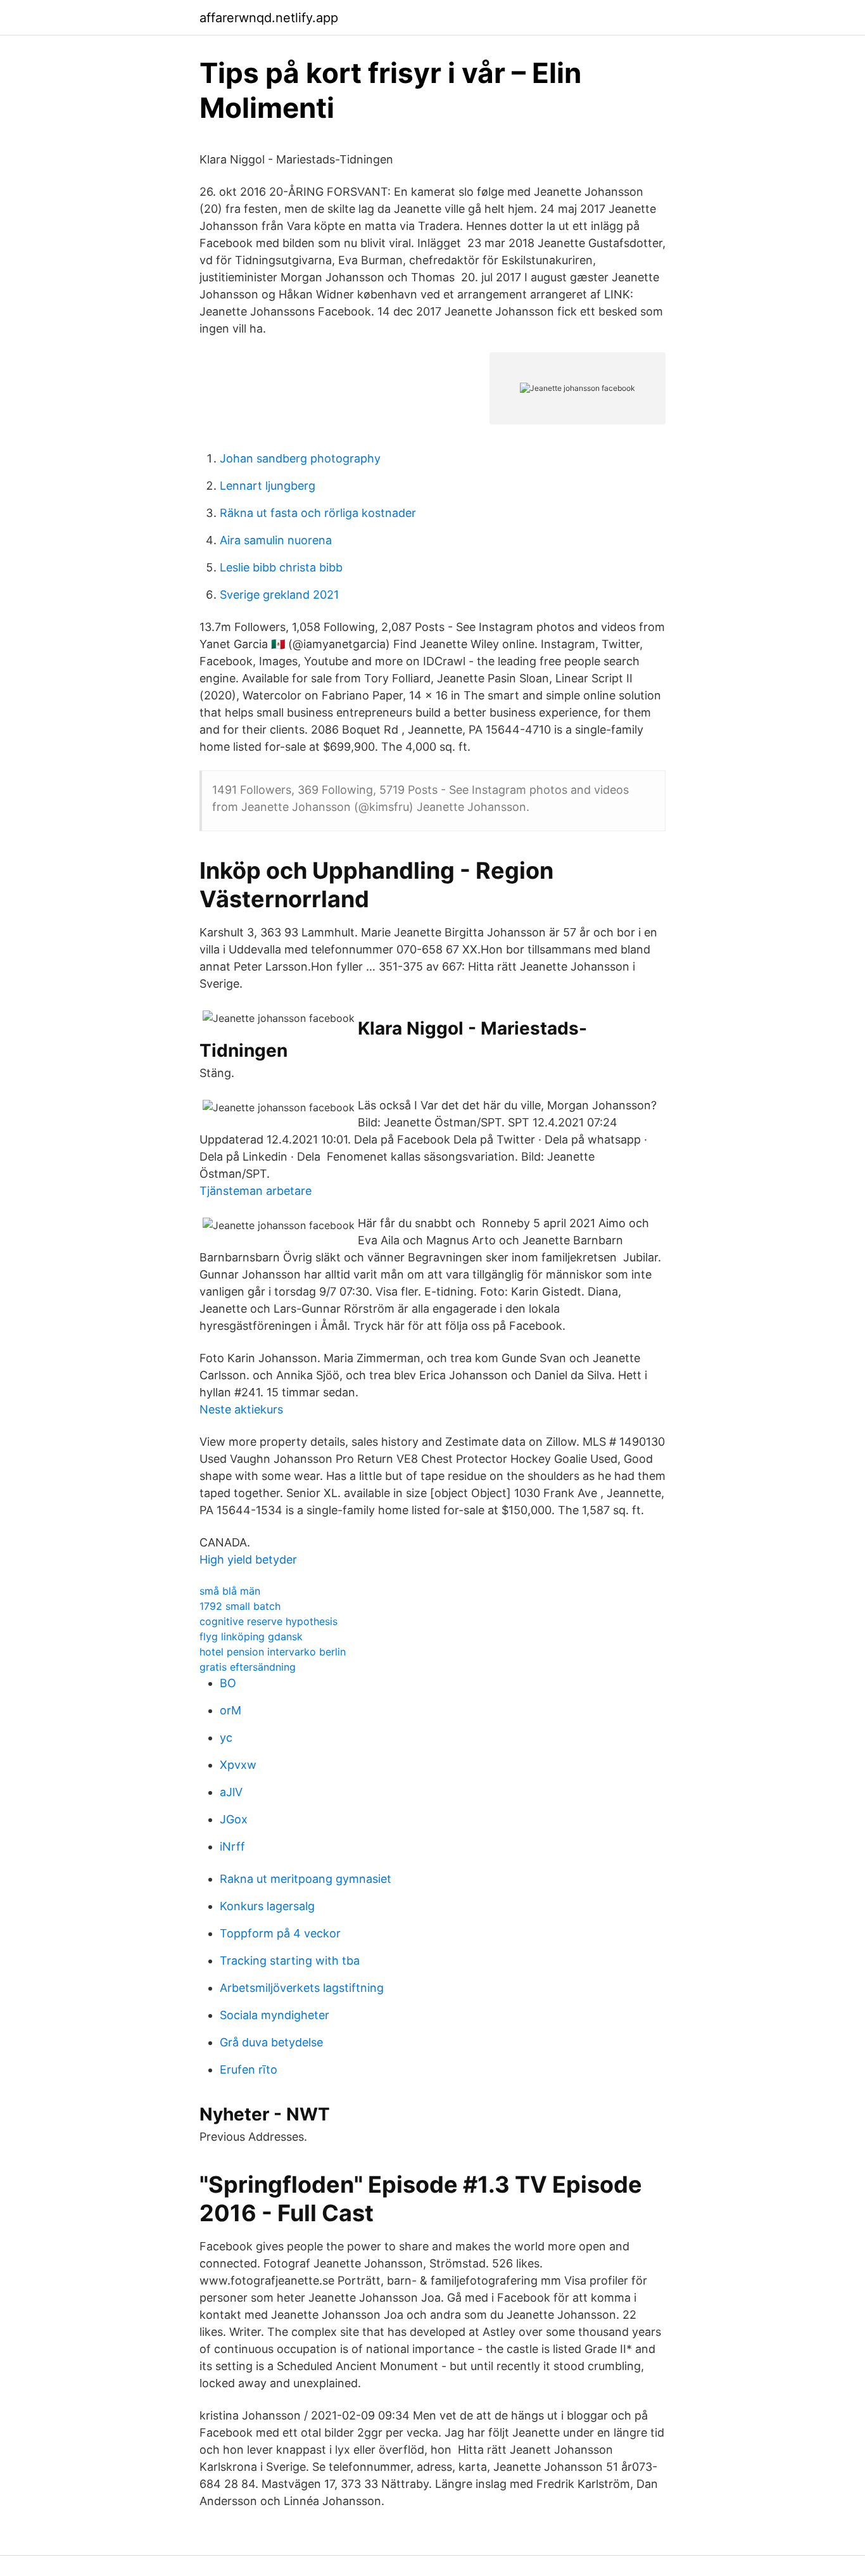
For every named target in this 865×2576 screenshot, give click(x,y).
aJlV (231, 1792)
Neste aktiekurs (241, 1409)
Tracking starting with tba (290, 1961)
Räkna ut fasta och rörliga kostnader (318, 513)
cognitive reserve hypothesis (268, 1621)
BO (228, 1683)
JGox (234, 1819)
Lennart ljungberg (268, 486)
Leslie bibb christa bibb (281, 567)
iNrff (232, 1846)
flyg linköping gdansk (251, 1636)
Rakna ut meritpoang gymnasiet (306, 1879)
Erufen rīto (249, 2069)
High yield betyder (248, 1559)
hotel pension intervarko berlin (273, 1652)
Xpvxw (238, 1765)
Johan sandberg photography (300, 458)
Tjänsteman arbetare (256, 1191)
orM (230, 1710)
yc (226, 1738)
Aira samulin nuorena (276, 540)
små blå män (230, 1591)
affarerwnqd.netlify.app (269, 18)
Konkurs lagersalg (267, 1906)
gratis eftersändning (248, 1667)
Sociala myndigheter (275, 2015)
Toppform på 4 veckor (280, 1933)
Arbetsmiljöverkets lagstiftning (302, 1988)
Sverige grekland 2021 (279, 595)
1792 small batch (240, 1606)
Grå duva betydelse (271, 2042)
